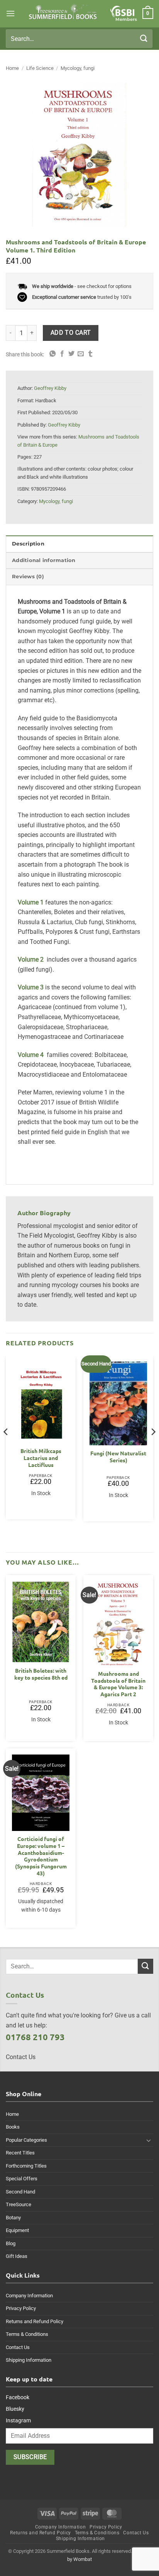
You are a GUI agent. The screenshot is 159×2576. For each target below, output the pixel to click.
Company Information (29, 2296)
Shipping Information (29, 2360)
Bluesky (15, 2409)
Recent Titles (20, 2153)
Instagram (18, 2420)
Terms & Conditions (27, 2334)
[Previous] (6, 1447)
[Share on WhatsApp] (52, 354)
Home (12, 68)
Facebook (18, 2397)
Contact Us (18, 2347)
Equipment (17, 2230)
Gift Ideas (17, 2256)
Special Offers (22, 2179)
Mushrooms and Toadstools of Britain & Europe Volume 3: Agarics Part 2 (118, 1684)
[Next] (153, 1447)
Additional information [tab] (44, 560)
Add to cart (71, 333)
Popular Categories (26, 2140)
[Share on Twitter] (71, 354)
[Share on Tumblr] (90, 354)
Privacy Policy (21, 2308)
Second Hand (20, 2192)
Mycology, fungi (78, 68)
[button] (10, 13)
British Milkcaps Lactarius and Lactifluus (41, 1458)
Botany (13, 2218)
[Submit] (144, 38)
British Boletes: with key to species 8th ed (41, 1674)
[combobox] (79, 39)
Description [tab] (28, 544)
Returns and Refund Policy (35, 2321)
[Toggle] (149, 2140)
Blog (11, 2243)
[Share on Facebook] (62, 354)
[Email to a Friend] (81, 354)
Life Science (40, 68)
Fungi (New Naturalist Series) (118, 1457)
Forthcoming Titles (26, 2166)
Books (13, 2127)
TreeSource (19, 2204)
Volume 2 (31, 959)
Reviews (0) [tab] (28, 577)
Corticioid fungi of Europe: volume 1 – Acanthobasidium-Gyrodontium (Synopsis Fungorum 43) (41, 1856)
